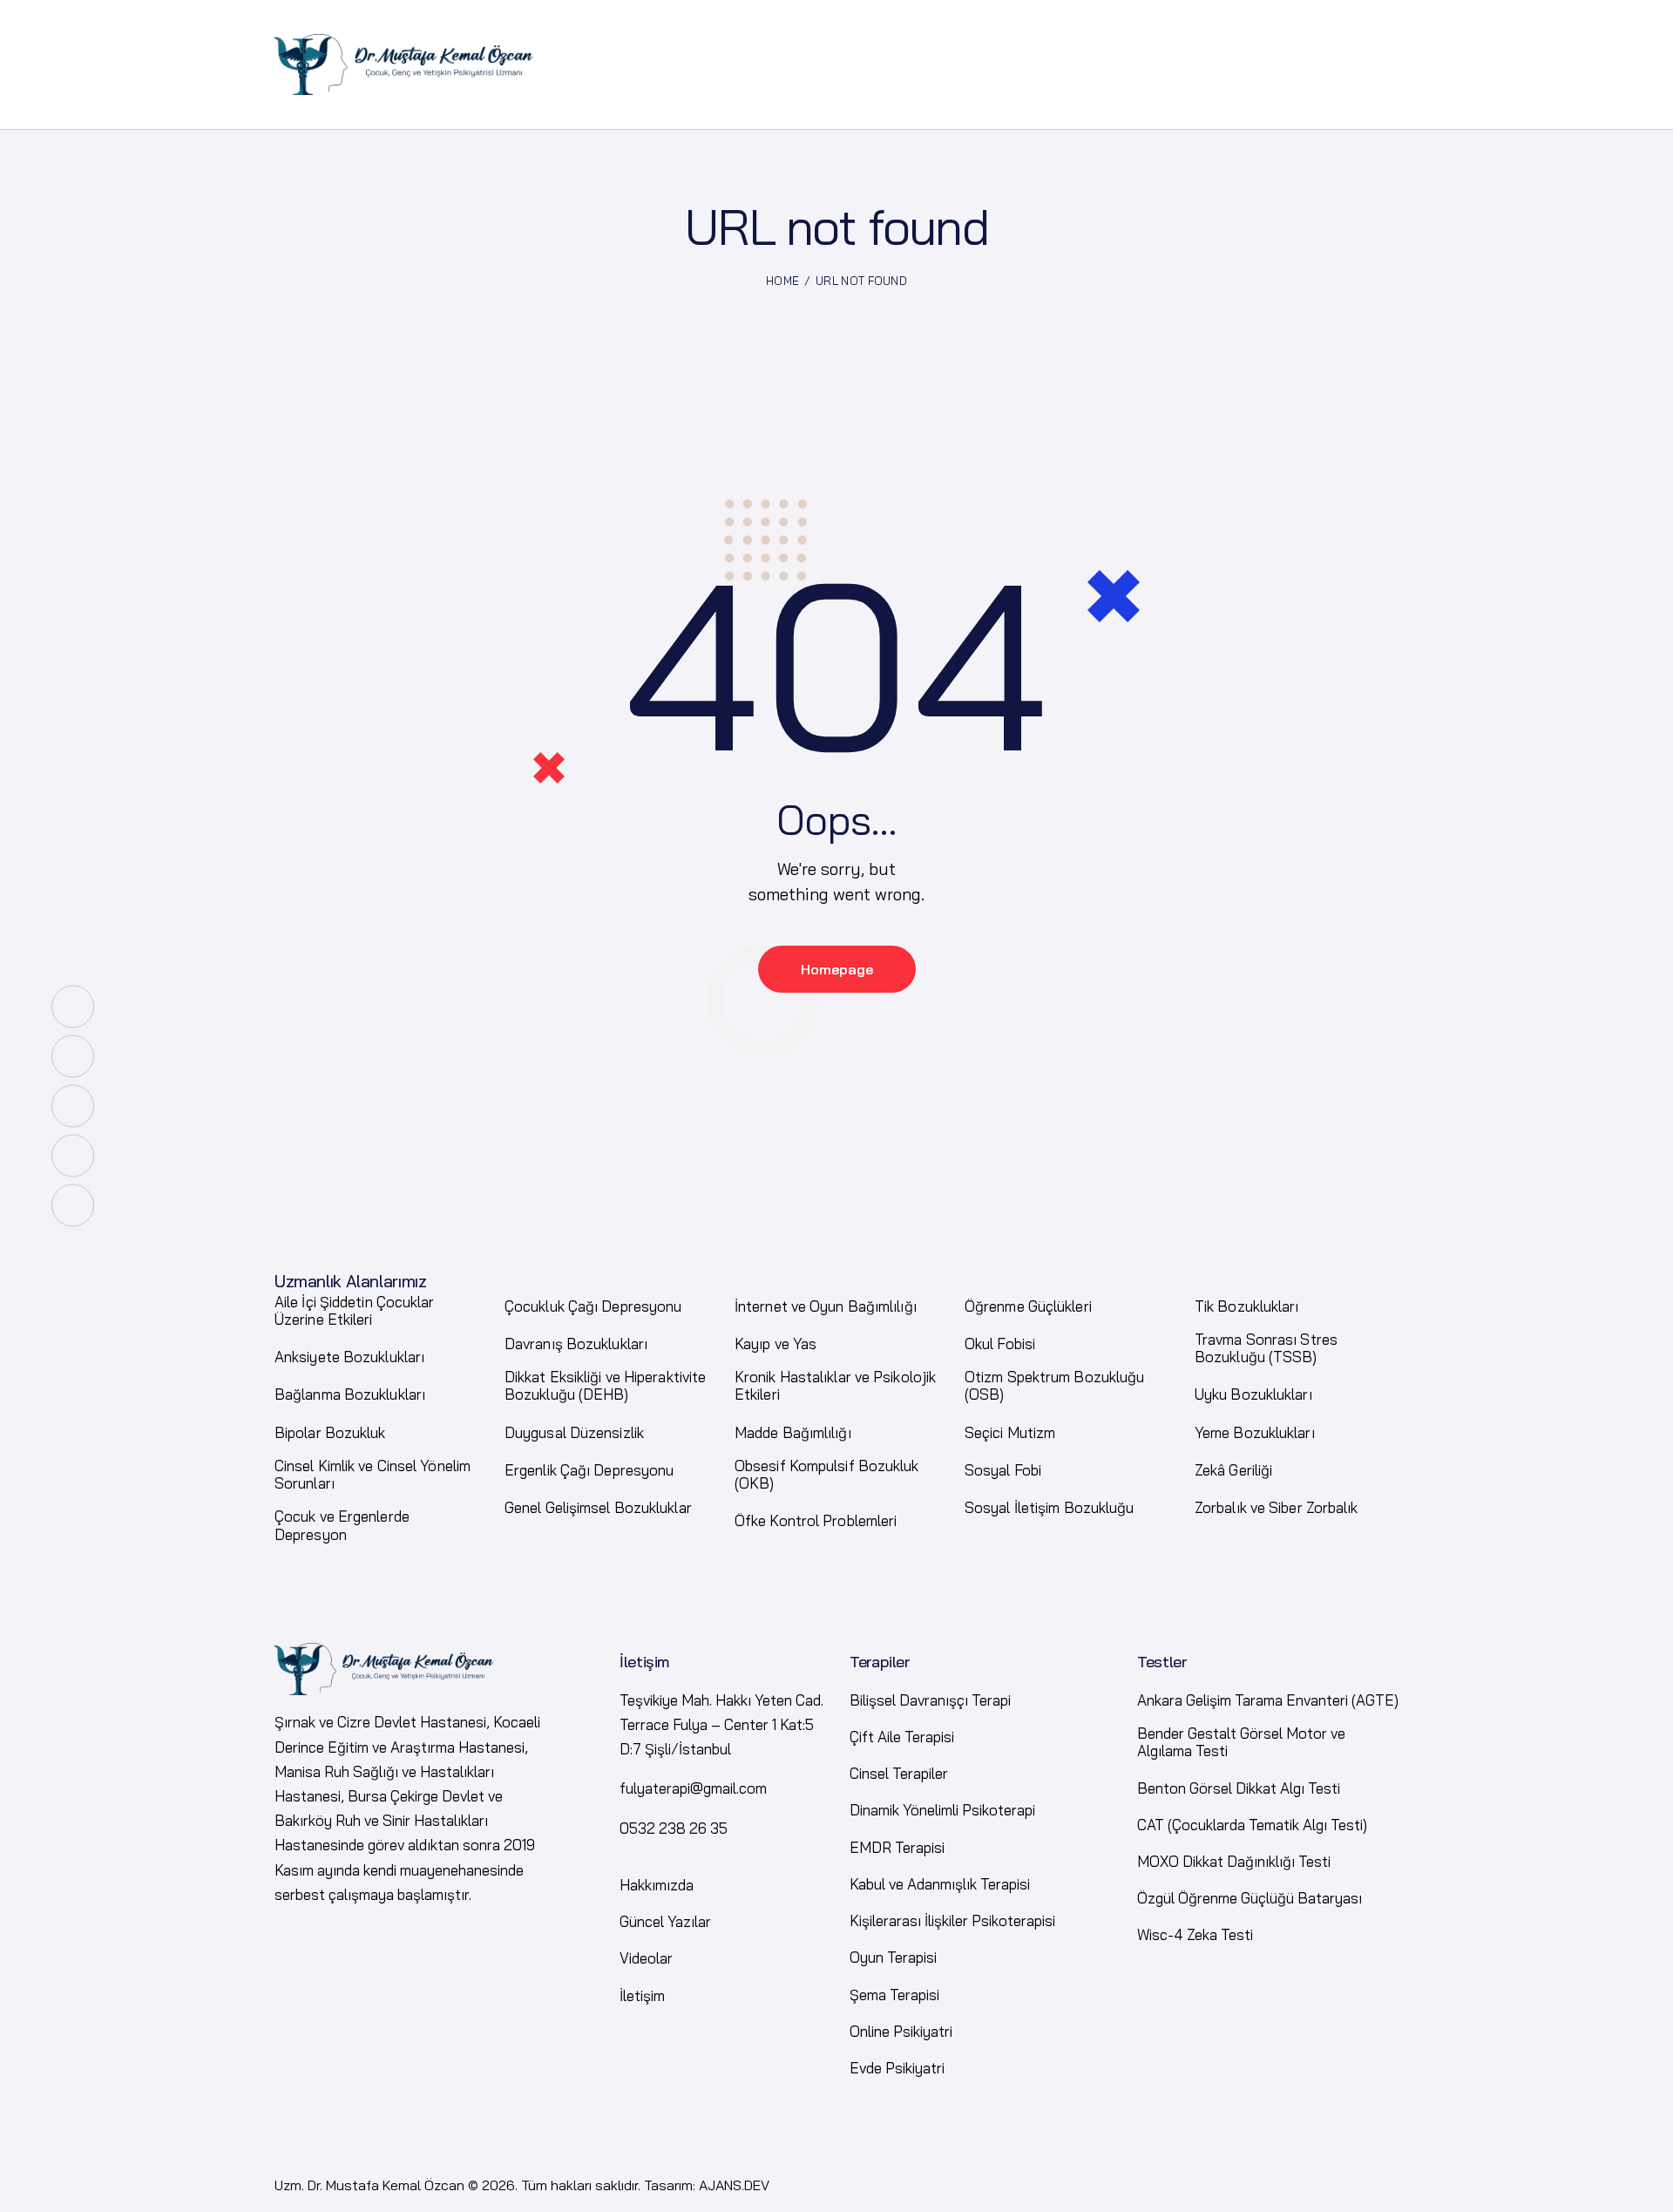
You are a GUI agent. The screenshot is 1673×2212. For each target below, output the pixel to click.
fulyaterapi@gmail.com (693, 1788)
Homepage (837, 969)
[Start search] (1384, 98)
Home (782, 281)
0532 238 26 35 (674, 1828)
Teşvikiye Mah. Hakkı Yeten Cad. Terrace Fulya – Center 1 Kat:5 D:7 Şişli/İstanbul (721, 1724)
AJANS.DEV (734, 2185)
